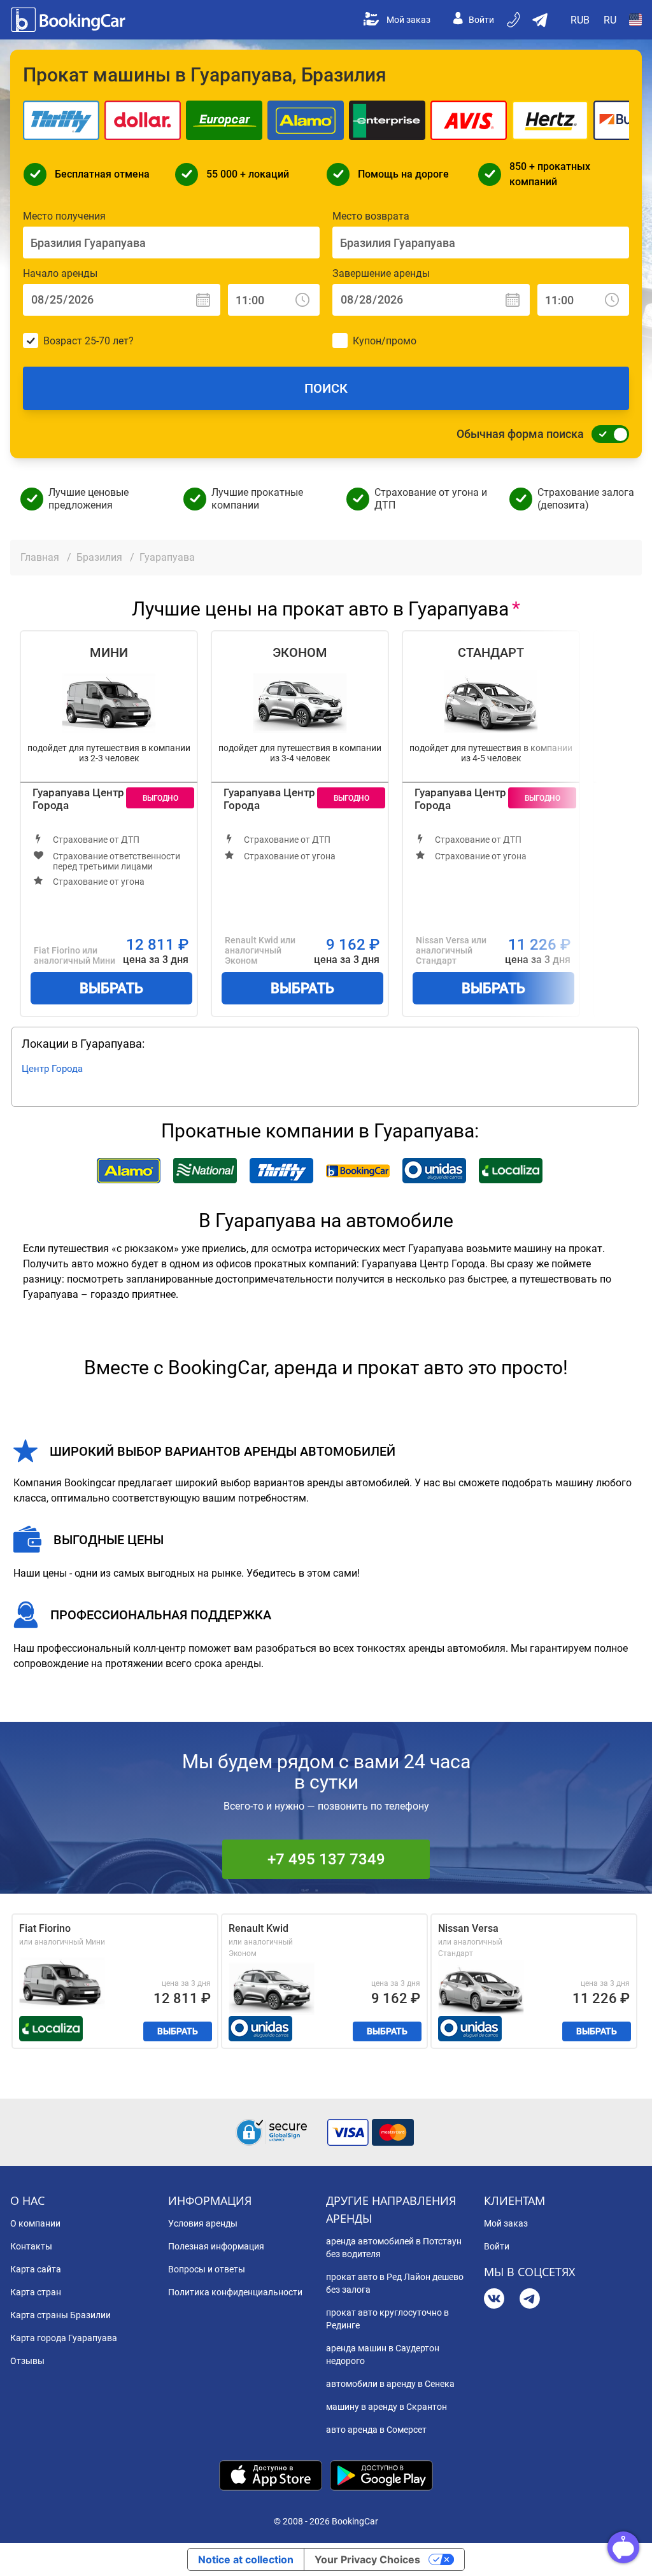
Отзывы (27, 2361)
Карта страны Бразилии (60, 2315)
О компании (35, 2223)
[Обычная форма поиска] (607, 434)
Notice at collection (246, 2559)
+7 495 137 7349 (326, 1859)
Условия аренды (203, 2223)
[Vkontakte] (494, 2300)
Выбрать (111, 988)
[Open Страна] (635, 20)
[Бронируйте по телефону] (514, 20)
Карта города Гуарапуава (64, 2338)
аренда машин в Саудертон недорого (383, 2354)
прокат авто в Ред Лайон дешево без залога (395, 2283)
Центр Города (52, 1069)
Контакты (31, 2246)
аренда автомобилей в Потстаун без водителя (394, 2248)
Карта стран (36, 2292)
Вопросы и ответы (207, 2269)
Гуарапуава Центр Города (78, 799)
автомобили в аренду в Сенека (390, 2384)
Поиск (326, 388)
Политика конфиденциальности (235, 2292)
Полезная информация (216, 2246)
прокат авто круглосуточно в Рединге (387, 2319)
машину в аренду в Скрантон (386, 2407)
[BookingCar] (69, 20)
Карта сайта (36, 2269)
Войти (481, 20)
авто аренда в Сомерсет (376, 2430)
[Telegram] (530, 2300)
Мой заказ (408, 20)
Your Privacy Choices (367, 2559)
